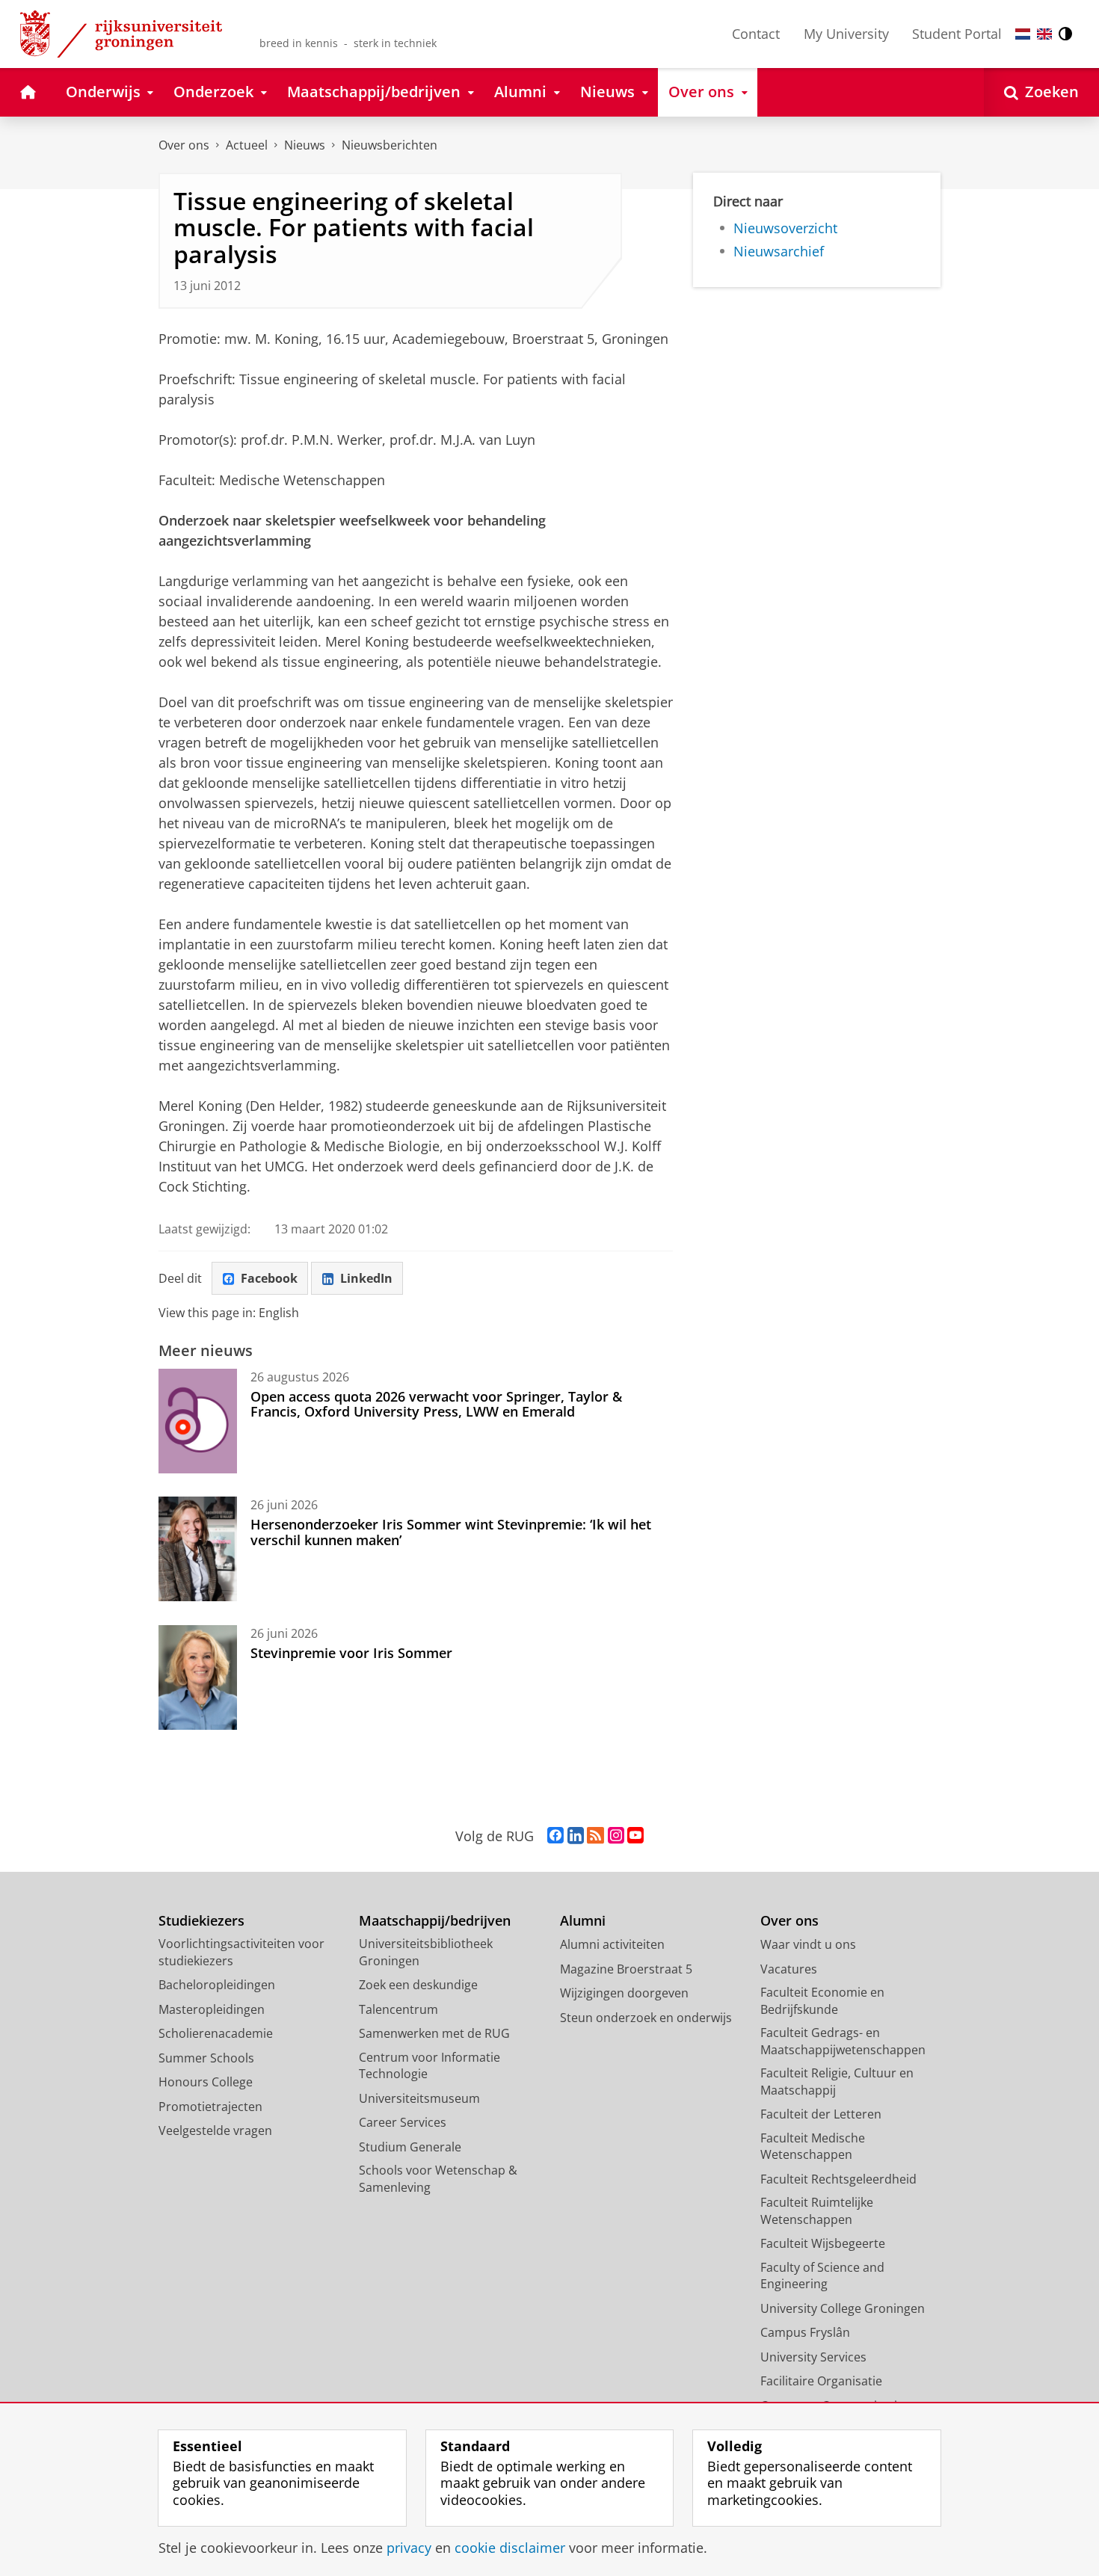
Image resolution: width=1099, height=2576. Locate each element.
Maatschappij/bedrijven (435, 1921)
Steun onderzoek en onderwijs (646, 2018)
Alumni (583, 1921)
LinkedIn (366, 1278)
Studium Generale (410, 2147)
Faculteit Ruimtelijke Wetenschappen (817, 2211)
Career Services (403, 2122)
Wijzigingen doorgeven (624, 1993)
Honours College (206, 2082)
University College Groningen (843, 2308)
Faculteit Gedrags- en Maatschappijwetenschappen (843, 2041)
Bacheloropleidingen (217, 1985)
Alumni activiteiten (612, 1944)
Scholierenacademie (216, 2033)
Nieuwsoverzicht (785, 228)
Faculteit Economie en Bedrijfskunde (822, 2001)
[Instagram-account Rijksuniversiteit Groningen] (616, 1836)
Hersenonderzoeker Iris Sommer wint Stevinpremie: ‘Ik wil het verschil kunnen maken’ (451, 1532)
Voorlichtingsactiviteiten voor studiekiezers (241, 1952)
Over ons (184, 145)
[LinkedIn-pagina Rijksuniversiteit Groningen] (576, 1836)
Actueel (247, 145)
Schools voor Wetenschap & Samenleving (438, 2179)
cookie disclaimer (510, 2548)
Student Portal (957, 34)
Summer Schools (206, 2058)
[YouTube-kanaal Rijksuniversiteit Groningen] (635, 1836)
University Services (813, 2357)
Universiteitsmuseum (419, 2098)
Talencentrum (398, 2009)
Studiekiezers (201, 1921)
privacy (409, 2548)
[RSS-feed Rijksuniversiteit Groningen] (595, 1836)
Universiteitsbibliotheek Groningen (426, 1952)
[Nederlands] (1023, 34)
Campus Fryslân (805, 2332)
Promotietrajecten (210, 2107)
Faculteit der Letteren (821, 2114)
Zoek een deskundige (418, 1985)
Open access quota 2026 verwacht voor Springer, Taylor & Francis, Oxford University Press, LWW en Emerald (436, 1404)
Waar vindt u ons (808, 1944)
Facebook (269, 1278)
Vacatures (789, 1969)
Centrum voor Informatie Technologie (430, 2066)
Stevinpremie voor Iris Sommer (351, 1653)
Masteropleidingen (212, 2009)
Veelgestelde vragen (215, 2130)
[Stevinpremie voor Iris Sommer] (198, 1677)
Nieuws (305, 145)
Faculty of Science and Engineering (822, 2276)
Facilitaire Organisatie (821, 2381)
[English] (1044, 34)
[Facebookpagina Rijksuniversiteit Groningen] (555, 1836)
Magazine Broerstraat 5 (626, 1969)
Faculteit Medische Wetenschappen (813, 2147)
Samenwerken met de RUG (434, 2033)
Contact (756, 34)
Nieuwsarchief (779, 252)
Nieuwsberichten (390, 145)
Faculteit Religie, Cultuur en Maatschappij (837, 2082)
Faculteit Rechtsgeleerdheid (838, 2179)
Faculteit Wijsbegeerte (823, 2243)
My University (846, 34)
